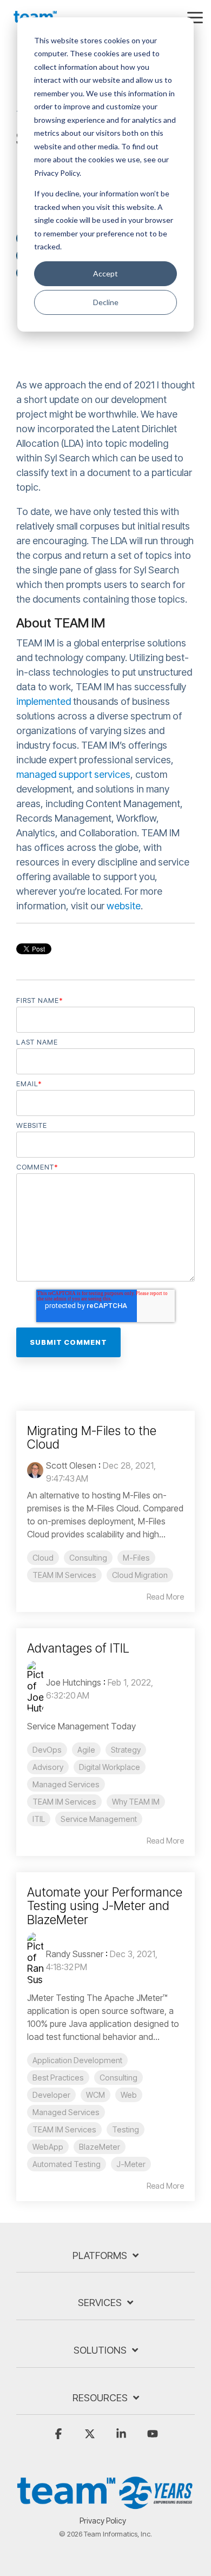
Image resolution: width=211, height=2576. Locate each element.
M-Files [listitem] (136, 1558)
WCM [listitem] (95, 2095)
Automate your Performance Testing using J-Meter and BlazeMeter (105, 1906)
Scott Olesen (71, 1465)
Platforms (100, 2255)
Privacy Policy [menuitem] (103, 2521)
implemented (44, 701)
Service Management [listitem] (99, 1819)
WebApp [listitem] (48, 2147)
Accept (105, 273)
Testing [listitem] (126, 2129)
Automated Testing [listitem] (67, 2164)
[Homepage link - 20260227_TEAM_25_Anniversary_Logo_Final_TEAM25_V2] (105, 2504)
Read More (165, 1597)
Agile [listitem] (86, 1750)
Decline (106, 302)
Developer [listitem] (51, 2095)
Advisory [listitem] (48, 1767)
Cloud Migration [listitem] (140, 1575)
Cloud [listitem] (43, 1558)
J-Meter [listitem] (131, 2164)
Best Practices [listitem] (58, 2078)
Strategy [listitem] (126, 1750)
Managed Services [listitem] (66, 1784)
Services (100, 2303)
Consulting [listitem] (88, 1558)
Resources (100, 2398)
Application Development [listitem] (77, 2060)
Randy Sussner (75, 1954)
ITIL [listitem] (39, 1819)
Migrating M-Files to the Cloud (92, 1438)
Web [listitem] (129, 2095)
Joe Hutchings (74, 1682)
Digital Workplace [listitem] (110, 1767)
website (124, 906)
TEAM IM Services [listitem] (64, 1575)
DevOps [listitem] (47, 1750)
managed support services (73, 774)
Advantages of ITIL (78, 1648)
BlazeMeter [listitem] (100, 2147)
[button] (195, 17)
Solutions (100, 2350)
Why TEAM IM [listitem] (136, 1802)
